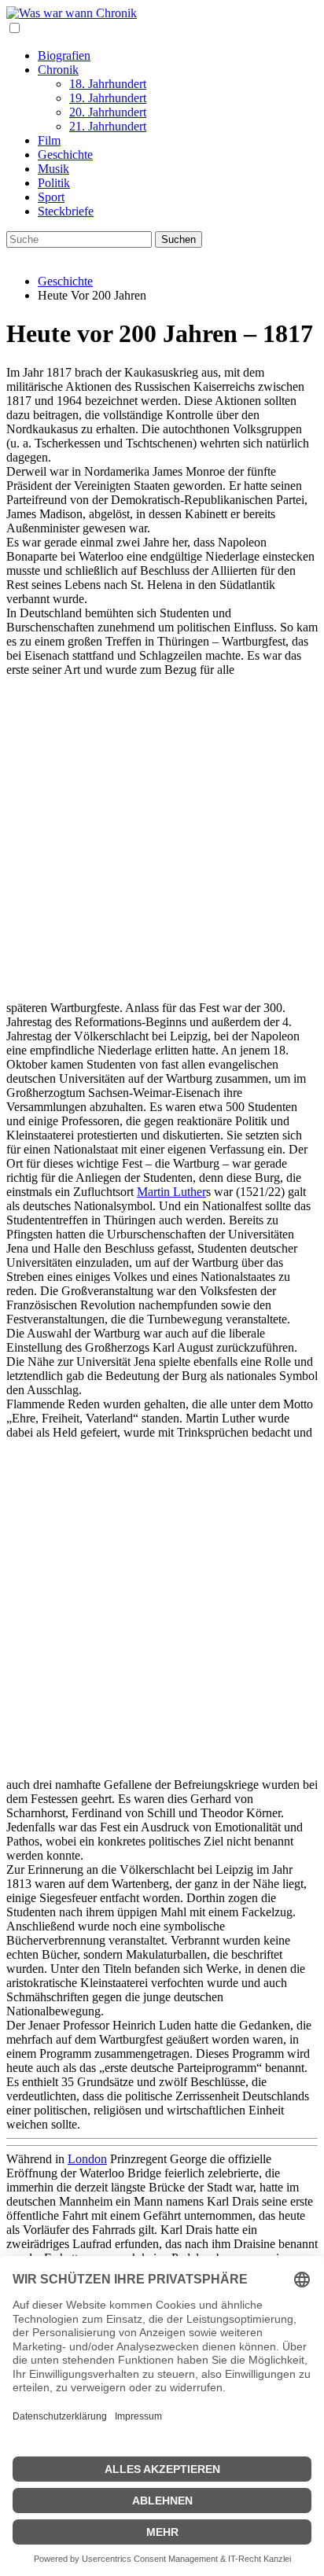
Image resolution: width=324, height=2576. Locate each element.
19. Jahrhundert (108, 98)
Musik (53, 169)
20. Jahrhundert (108, 112)
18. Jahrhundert (108, 84)
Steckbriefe (66, 211)
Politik (54, 183)
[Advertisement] (162, 839)
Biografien (64, 55)
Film (49, 140)
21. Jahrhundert (108, 126)
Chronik (58, 70)
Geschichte (65, 155)
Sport (51, 197)
